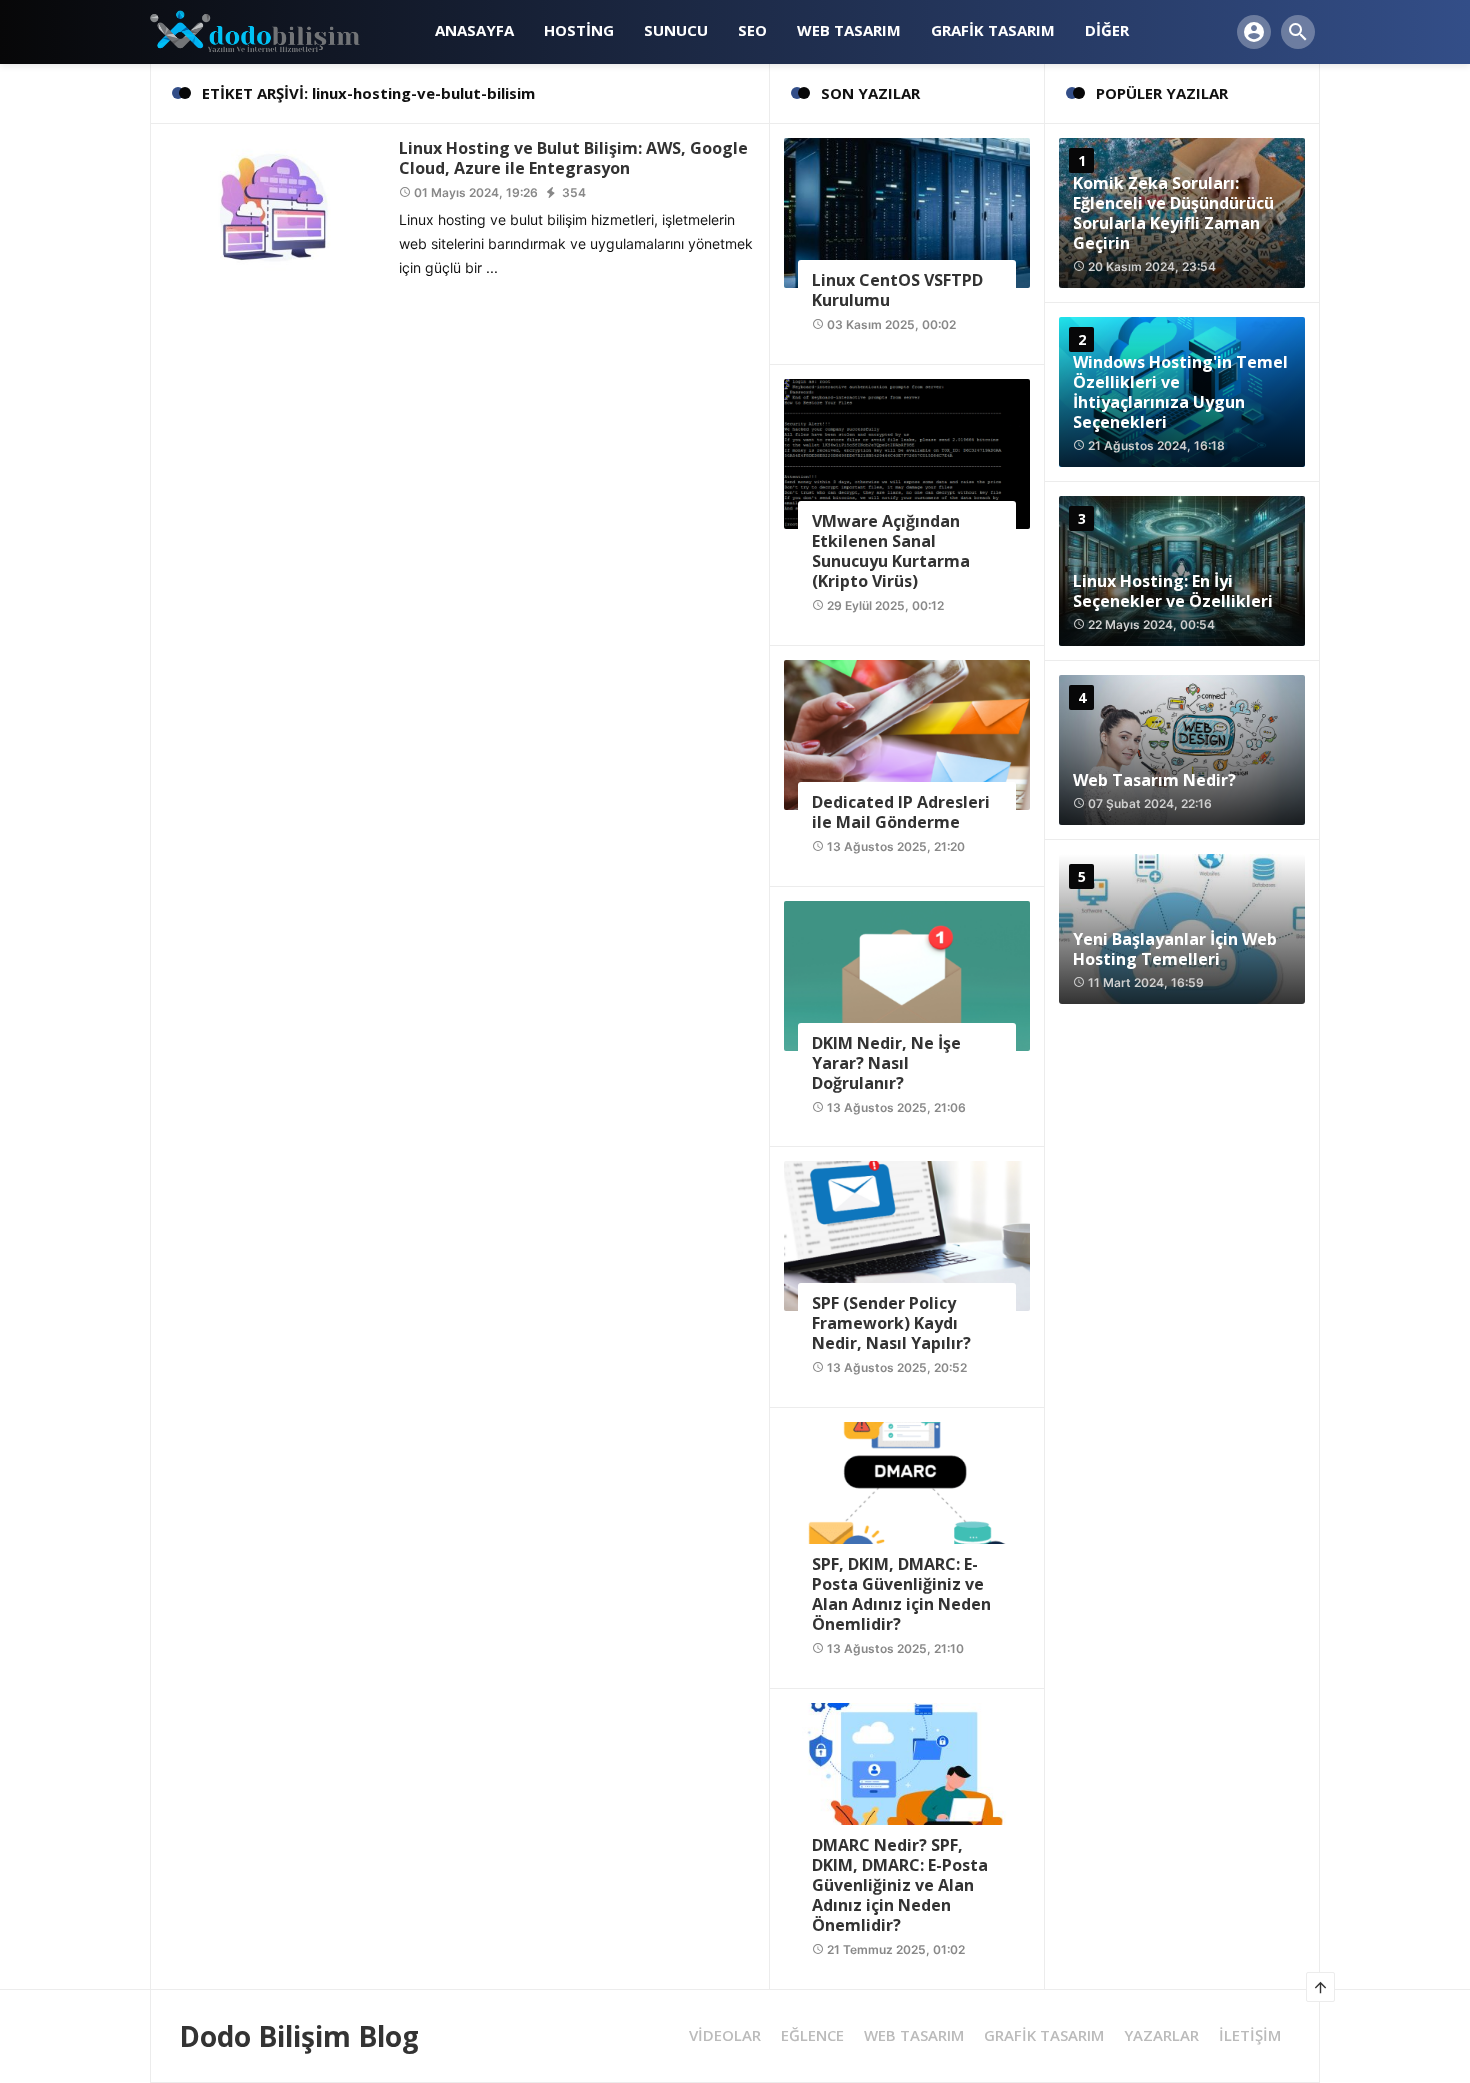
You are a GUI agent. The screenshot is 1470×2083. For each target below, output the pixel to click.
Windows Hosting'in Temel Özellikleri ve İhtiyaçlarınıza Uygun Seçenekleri (1180, 392)
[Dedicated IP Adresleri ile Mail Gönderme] (907, 733)
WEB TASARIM (914, 2035)
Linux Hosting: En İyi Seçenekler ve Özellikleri (1173, 591)
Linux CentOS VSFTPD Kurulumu (897, 290)
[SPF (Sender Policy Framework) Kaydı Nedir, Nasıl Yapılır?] (907, 1234)
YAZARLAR (1161, 2035)
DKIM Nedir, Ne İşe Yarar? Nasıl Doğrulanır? (886, 1063)
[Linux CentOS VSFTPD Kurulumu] (907, 211)
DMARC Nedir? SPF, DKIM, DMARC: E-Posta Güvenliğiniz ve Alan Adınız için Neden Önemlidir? (900, 1885)
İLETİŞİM (1250, 2035)
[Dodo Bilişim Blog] (272, 30)
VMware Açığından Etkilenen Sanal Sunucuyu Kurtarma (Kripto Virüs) (891, 551)
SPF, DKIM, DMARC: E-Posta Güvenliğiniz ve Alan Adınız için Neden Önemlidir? (901, 1594)
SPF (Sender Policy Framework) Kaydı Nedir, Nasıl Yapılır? (891, 1323)
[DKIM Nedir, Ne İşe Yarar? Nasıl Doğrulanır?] (907, 973)
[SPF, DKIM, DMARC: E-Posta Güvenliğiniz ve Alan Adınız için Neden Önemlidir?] (907, 1495)
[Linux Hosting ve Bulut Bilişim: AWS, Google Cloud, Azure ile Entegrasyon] (275, 205)
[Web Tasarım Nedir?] (1182, 750)
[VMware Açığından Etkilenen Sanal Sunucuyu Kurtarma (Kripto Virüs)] (907, 452)
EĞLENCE (812, 2035)
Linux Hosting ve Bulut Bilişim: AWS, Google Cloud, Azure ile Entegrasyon (573, 158)
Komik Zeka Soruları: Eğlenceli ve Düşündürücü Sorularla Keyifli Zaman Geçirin (1173, 213)
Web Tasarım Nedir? (1154, 780)
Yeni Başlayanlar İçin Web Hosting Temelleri (1175, 949)
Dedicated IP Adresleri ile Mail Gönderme (901, 812)
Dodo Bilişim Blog (299, 2036)
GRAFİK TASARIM (1044, 2035)
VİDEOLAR (725, 2035)
